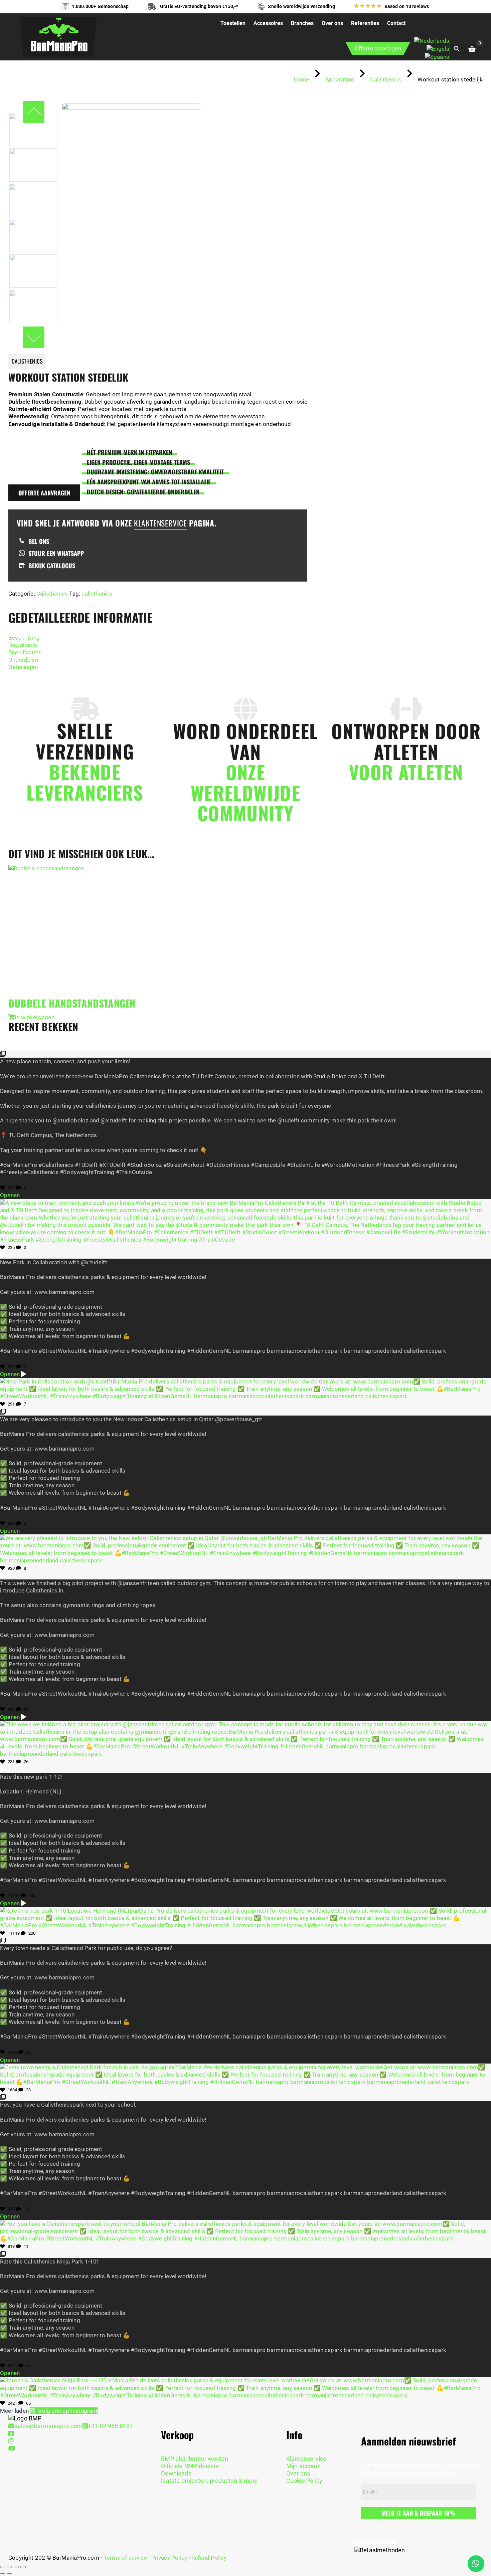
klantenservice (160, 523)
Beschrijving (24, 638)
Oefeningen (23, 667)
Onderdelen (23, 660)
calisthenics (97, 594)
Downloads (23, 645)
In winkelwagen (35, 1017)
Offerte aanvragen (378, 48)
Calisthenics (52, 594)
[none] (432, 49)
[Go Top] (479, 2541)
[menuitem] (432, 40)
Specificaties (25, 652)
